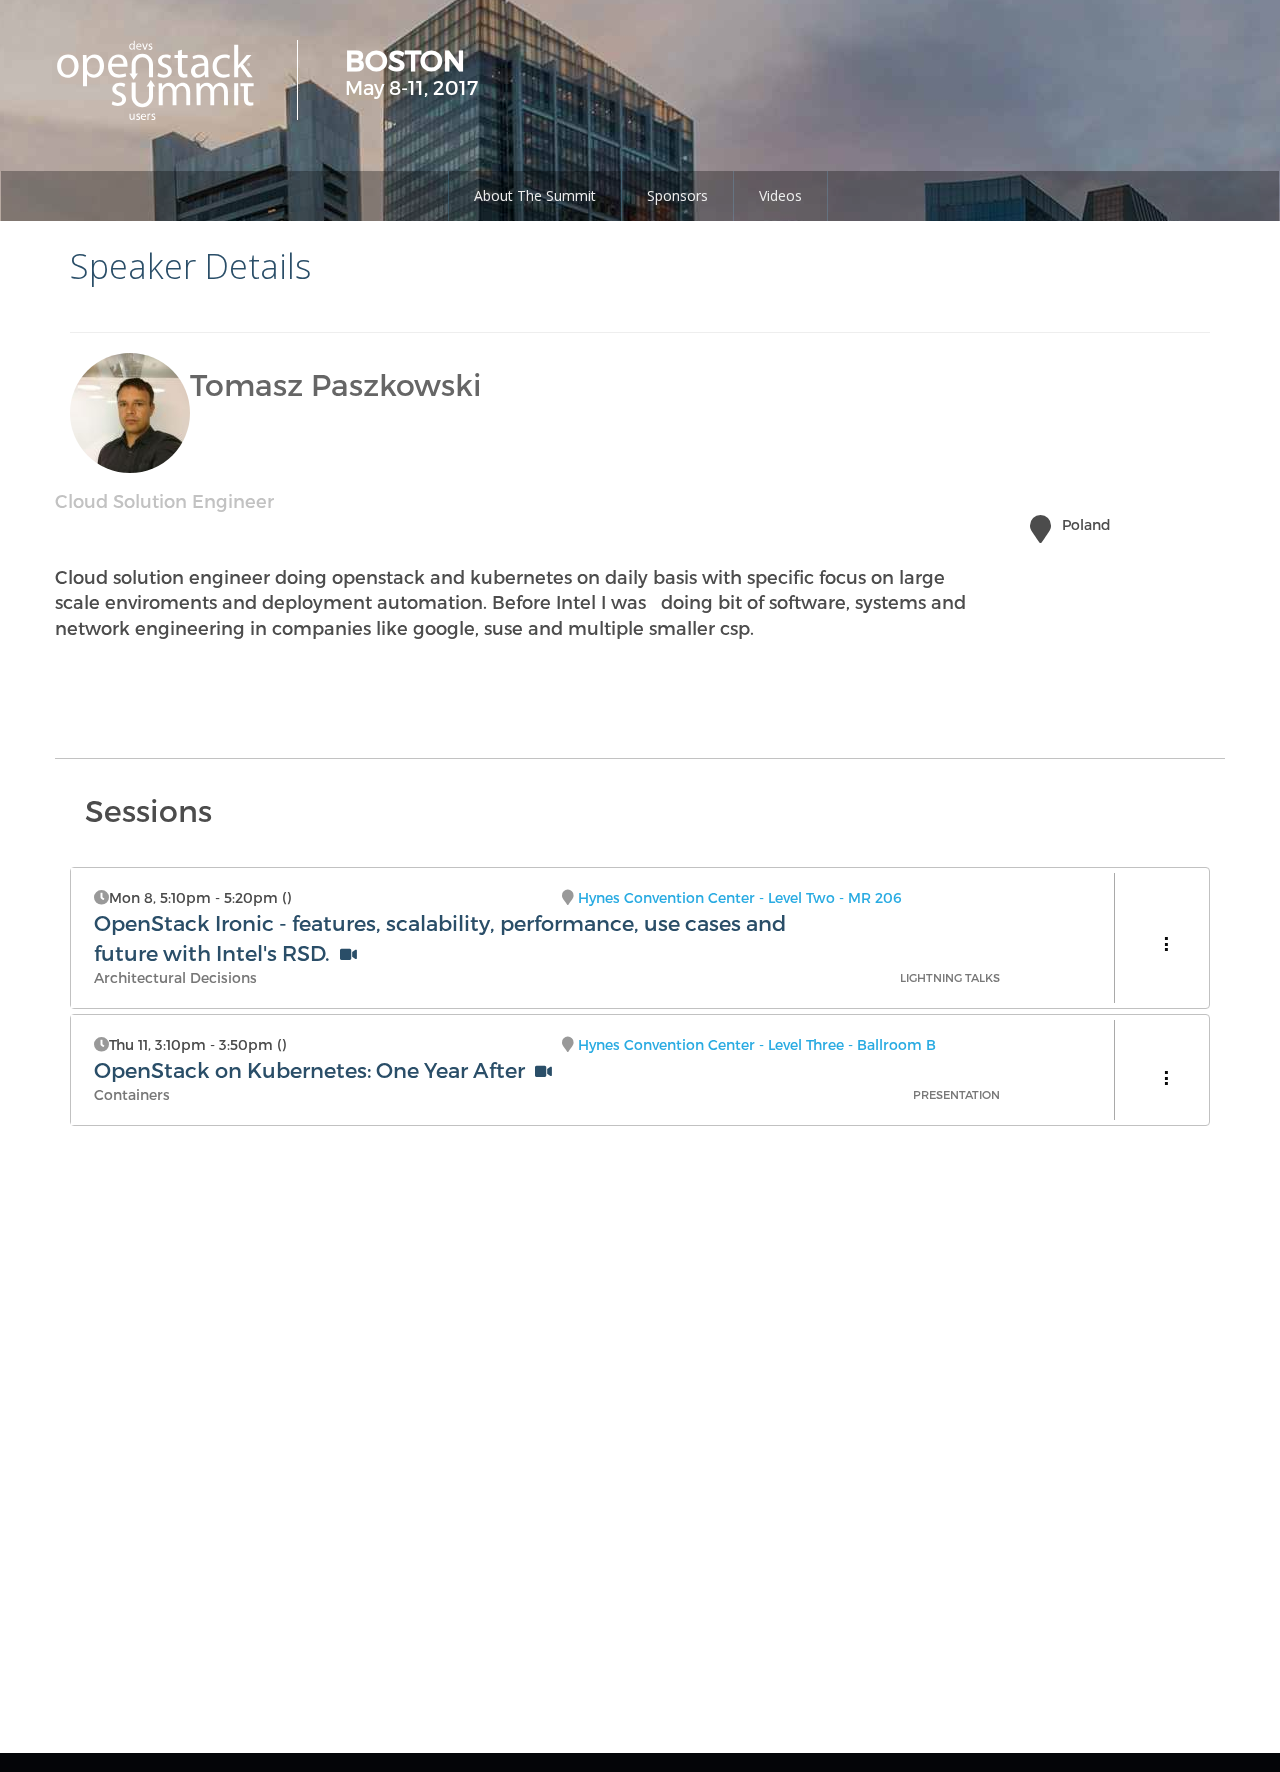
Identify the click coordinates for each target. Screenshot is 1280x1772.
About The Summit (535, 195)
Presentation (956, 1094)
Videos (780, 195)
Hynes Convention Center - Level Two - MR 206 (740, 897)
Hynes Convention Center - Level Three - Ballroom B (757, 1044)
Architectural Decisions (175, 977)
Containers (132, 1094)
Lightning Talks (950, 977)
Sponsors (677, 195)
